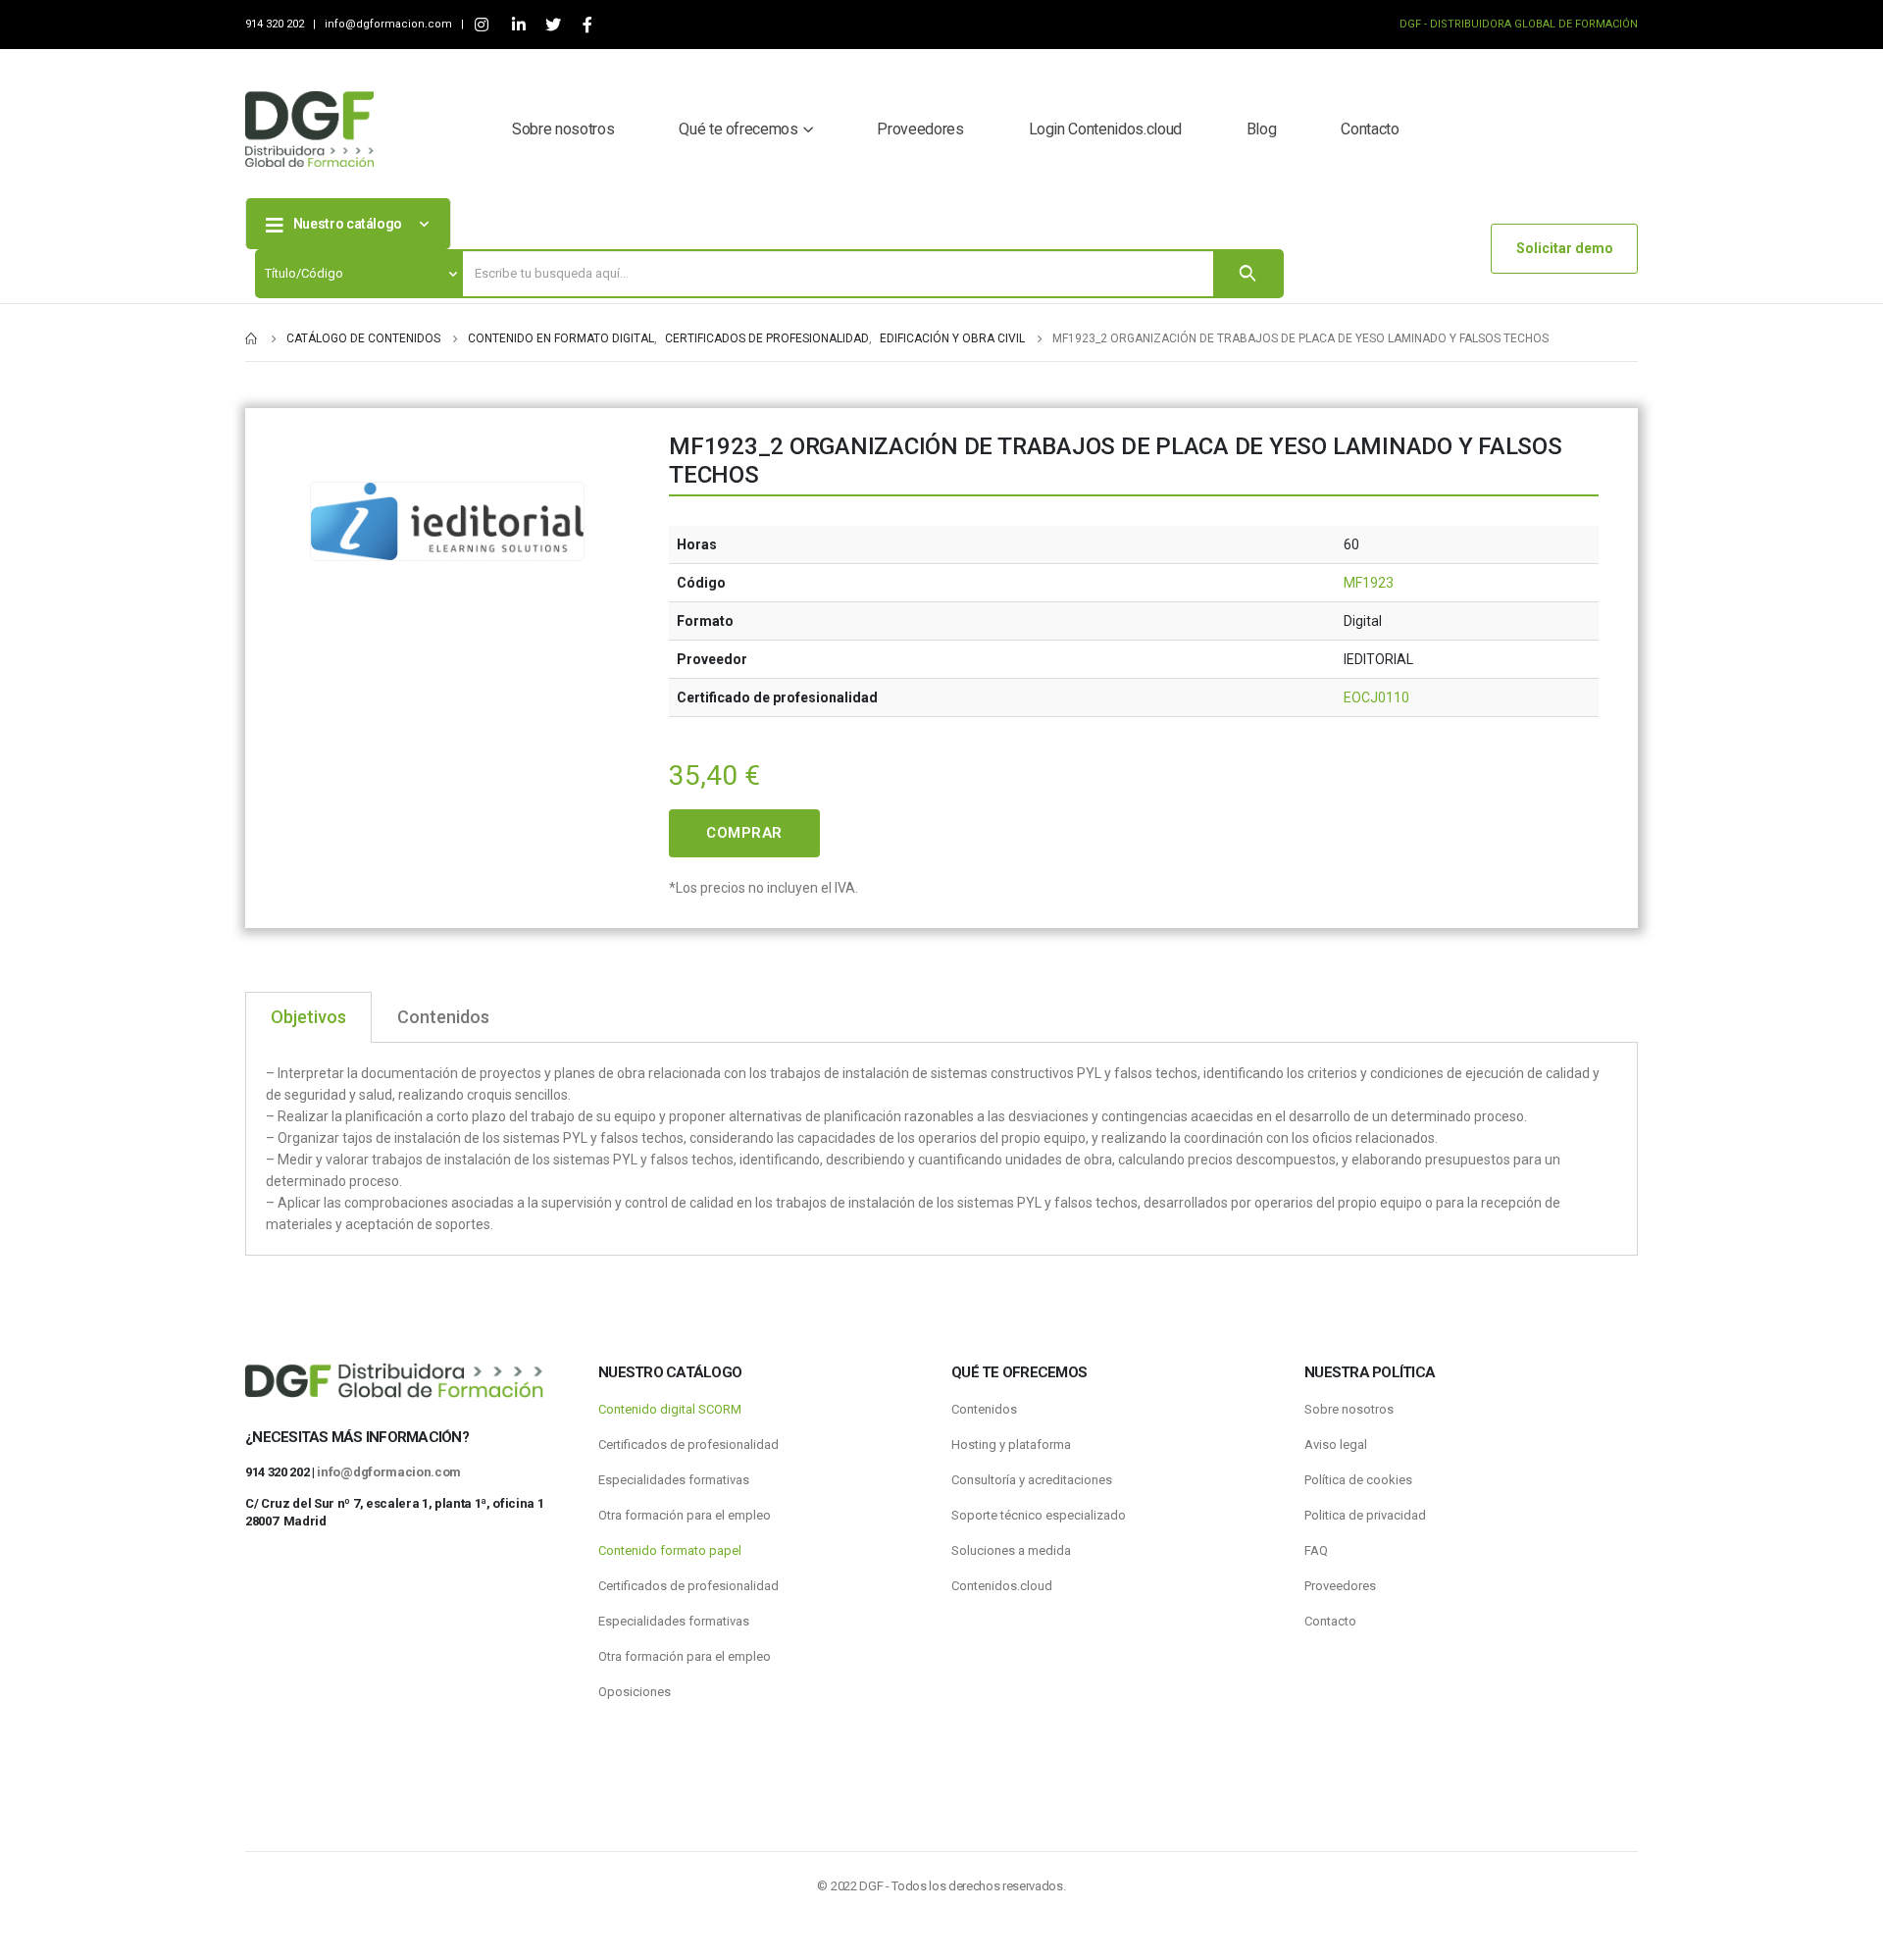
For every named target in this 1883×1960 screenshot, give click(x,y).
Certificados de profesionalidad (688, 1444)
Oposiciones (635, 1692)
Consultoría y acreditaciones (1032, 1480)
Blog (1262, 129)
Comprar (744, 833)
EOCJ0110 (1376, 697)
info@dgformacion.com (390, 24)
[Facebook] (587, 25)
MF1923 (1369, 583)
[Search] (1247, 274)
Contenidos (984, 1409)
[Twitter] (553, 25)
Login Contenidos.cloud (1105, 129)
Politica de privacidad (1365, 1515)
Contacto (1370, 129)
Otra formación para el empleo (685, 1515)
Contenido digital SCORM (670, 1409)
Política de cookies (1358, 1480)
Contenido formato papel (670, 1550)
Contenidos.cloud (1002, 1586)
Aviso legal (1336, 1444)
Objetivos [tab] (308, 1017)
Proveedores (920, 129)
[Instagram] (481, 25)
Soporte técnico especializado (1039, 1515)
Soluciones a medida (1011, 1550)
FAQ (1316, 1550)
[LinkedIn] (518, 25)
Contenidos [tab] (443, 1017)
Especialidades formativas (674, 1480)
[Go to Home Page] (252, 338)
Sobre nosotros (563, 129)
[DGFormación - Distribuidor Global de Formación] (309, 129)
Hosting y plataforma (1011, 1444)
